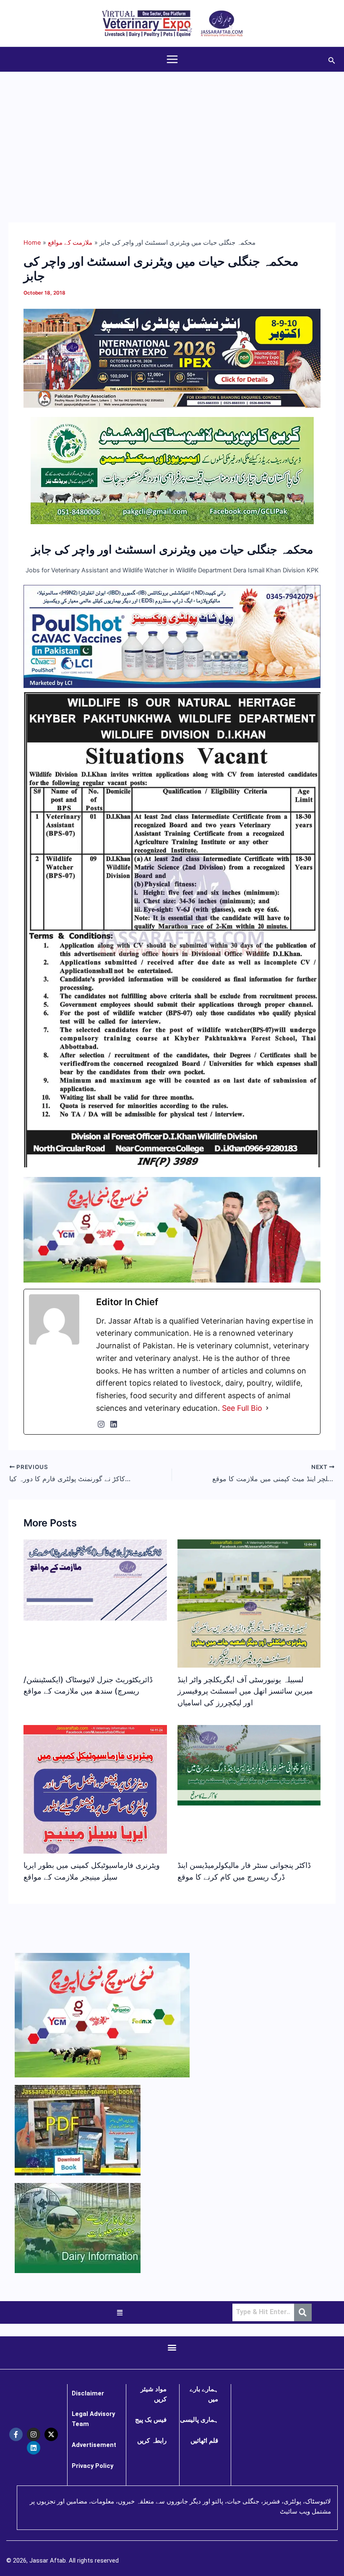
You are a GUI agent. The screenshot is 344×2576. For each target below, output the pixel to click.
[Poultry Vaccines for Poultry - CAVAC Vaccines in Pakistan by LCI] (172, 636)
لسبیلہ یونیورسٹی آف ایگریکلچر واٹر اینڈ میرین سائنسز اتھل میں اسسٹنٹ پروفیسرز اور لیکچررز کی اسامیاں (245, 1691)
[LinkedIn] (114, 1424)
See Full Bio (242, 1408)
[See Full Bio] (267, 1408)
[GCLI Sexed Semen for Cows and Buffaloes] (172, 470)
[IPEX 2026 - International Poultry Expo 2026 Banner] (172, 358)
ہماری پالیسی (199, 2420)
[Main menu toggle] (172, 59)
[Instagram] (101, 1424)
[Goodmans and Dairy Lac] (172, 1229)
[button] (332, 59)
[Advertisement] (172, 135)
